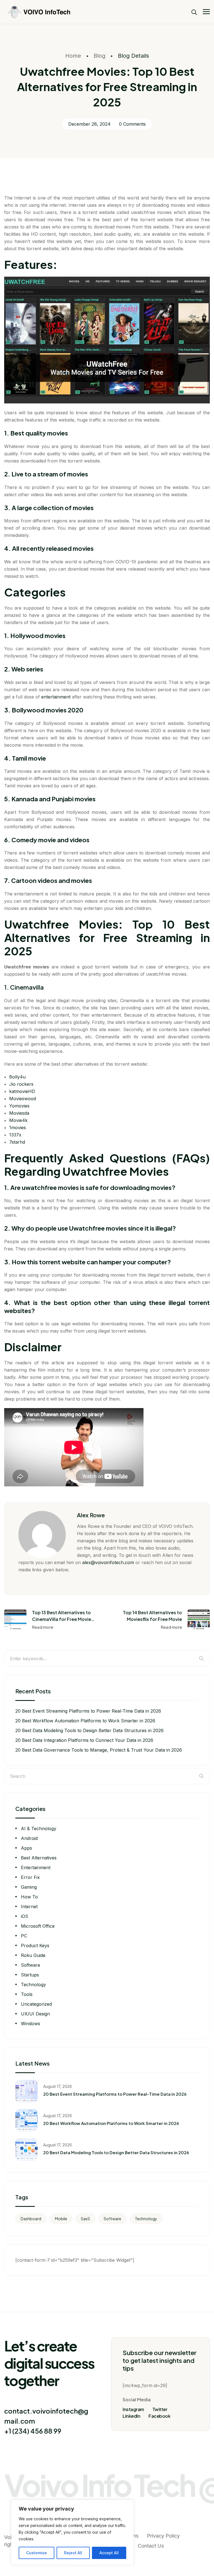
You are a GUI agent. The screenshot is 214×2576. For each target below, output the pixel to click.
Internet (29, 1907)
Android (29, 1838)
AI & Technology (39, 1828)
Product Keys (35, 1946)
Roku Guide (33, 1955)
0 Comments (132, 124)
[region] (72, 2532)
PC (24, 1936)
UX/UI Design (35, 2014)
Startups (30, 1975)
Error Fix (30, 1877)
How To (29, 1897)
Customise (37, 2553)
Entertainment (36, 1868)
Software (31, 1965)
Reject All (73, 2553)
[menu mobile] (206, 12)
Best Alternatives (39, 1858)
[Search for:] (107, 1659)
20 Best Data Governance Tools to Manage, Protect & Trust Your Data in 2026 (99, 1750)
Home (73, 56)
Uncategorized (36, 2004)
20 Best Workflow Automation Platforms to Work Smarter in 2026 (85, 1721)
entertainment (56, 697)
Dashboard (31, 2219)
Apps (26, 1848)
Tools (27, 1994)
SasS (85, 2219)
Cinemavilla (27, 987)
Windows (31, 2024)
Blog (99, 56)
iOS (25, 1916)
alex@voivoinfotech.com (108, 1562)
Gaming (29, 1887)
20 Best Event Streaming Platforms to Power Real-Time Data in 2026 (88, 1711)
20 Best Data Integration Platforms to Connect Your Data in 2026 (84, 1740)
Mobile (61, 2219)
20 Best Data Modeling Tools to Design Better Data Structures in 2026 (89, 1730)
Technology (33, 1985)
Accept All (109, 2553)
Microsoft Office (38, 1926)
